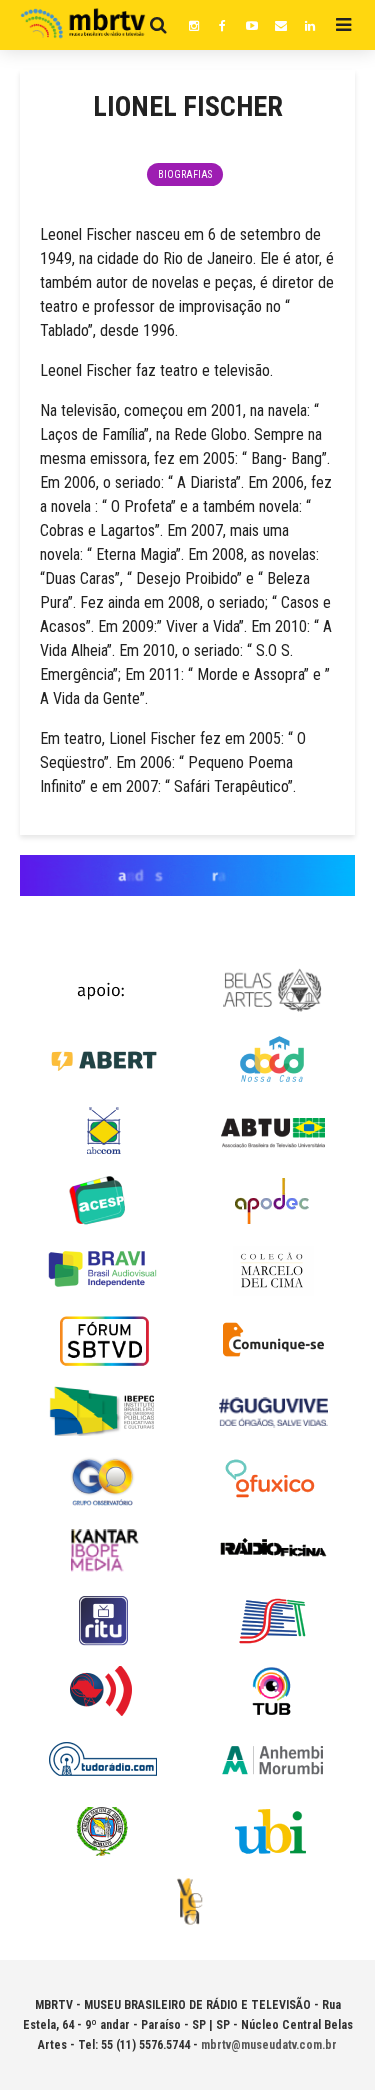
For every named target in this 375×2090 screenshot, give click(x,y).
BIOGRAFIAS (185, 174)
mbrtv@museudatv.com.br (269, 2045)
